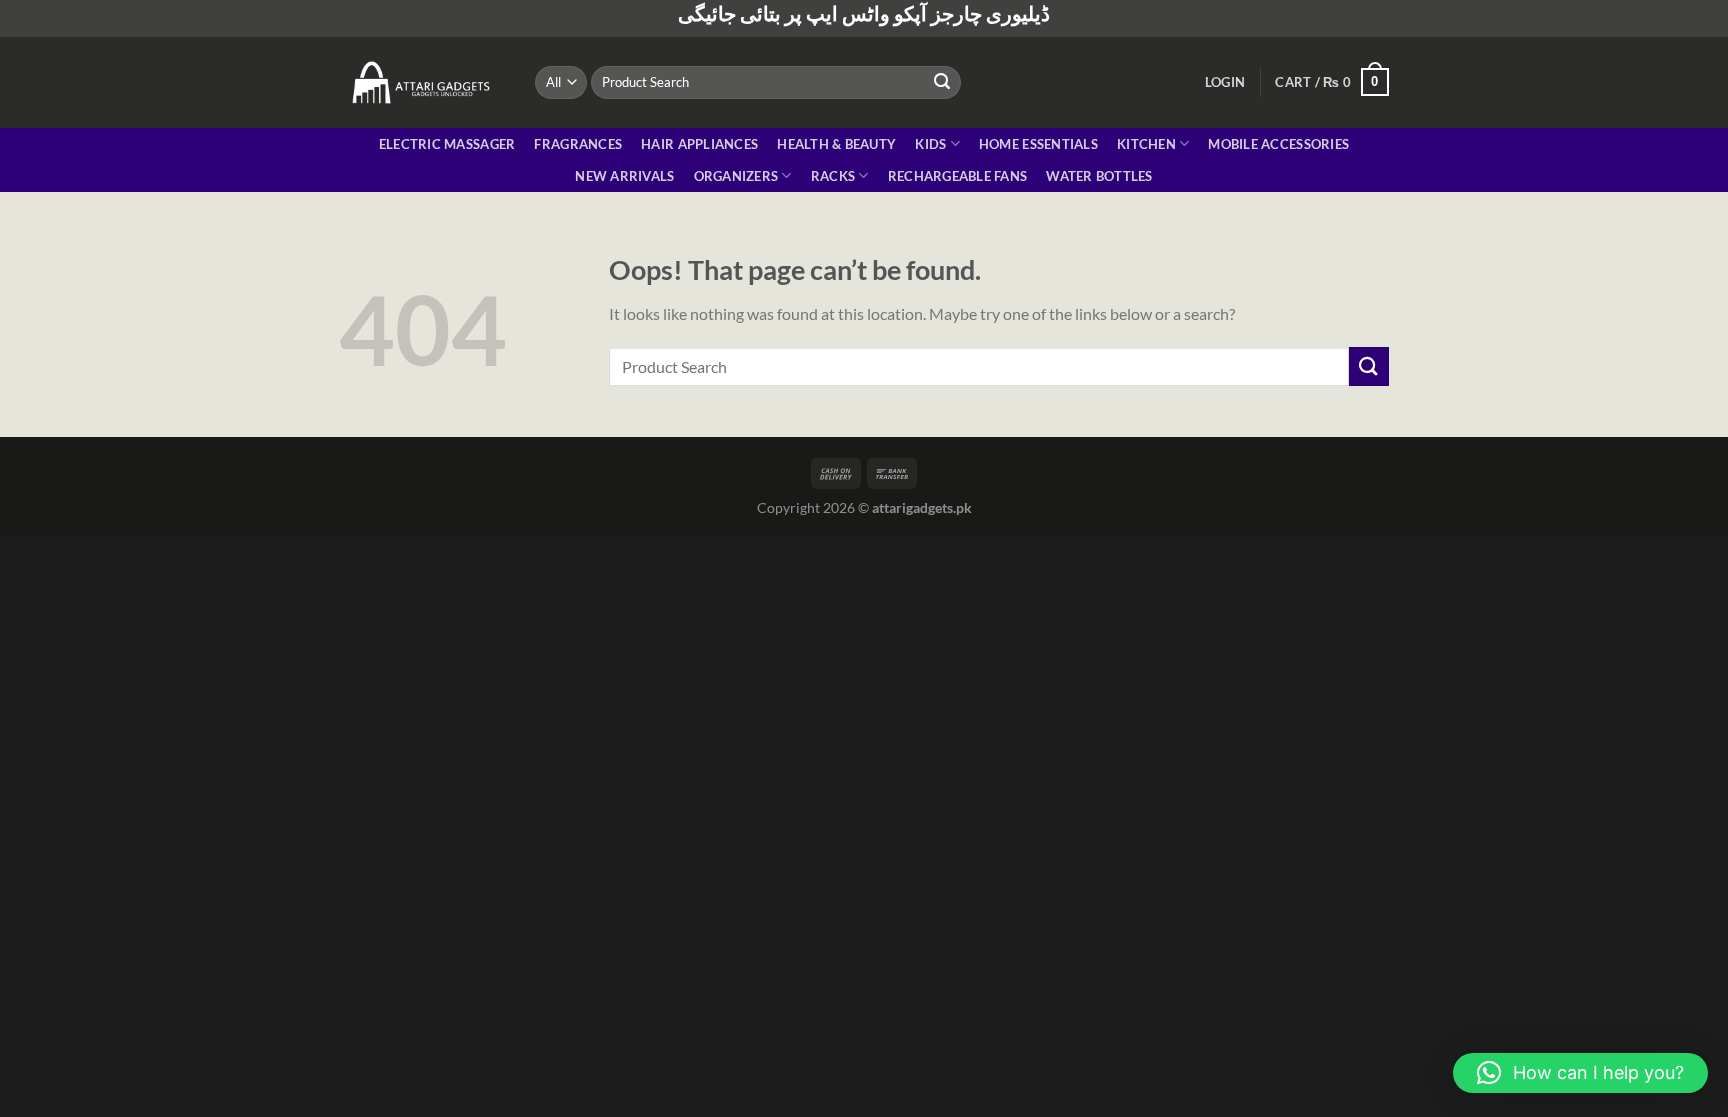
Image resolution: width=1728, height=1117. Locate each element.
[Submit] (943, 82)
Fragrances (578, 144)
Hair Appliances (699, 144)
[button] (1580, 1073)
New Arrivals (624, 176)
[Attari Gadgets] (422, 82)
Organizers (736, 176)
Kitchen (1146, 144)
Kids (930, 144)
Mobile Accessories (1278, 144)
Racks (833, 176)
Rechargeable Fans (957, 176)
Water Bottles (1099, 176)
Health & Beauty (836, 144)
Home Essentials (1038, 144)
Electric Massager (447, 144)
